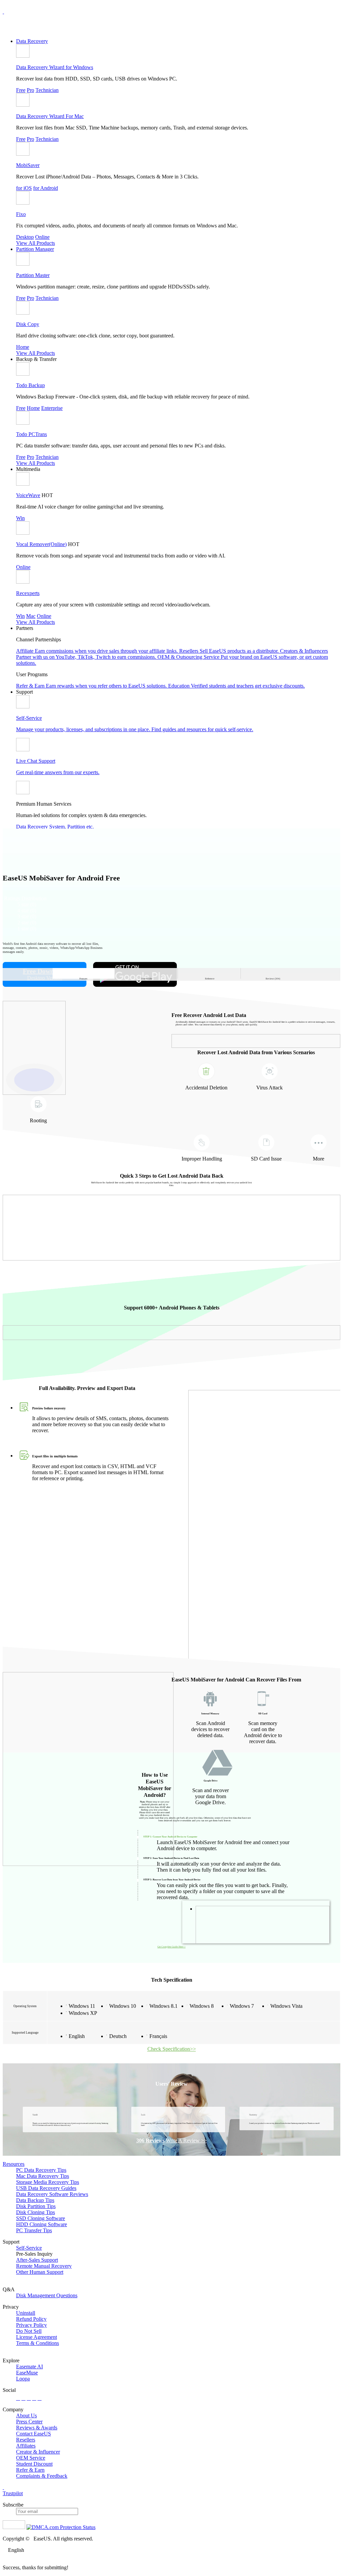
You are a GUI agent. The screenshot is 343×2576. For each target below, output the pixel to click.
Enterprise (52, 408)
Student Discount (34, 2464)
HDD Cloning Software (42, 2224)
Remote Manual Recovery (44, 2266)
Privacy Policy (31, 2325)
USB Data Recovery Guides (46, 2188)
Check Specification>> (172, 2049)
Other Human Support (40, 2272)
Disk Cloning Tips (36, 2212)
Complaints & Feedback (42, 2476)
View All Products (36, 243)
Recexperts (28, 593)
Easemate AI (29, 2367)
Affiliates (26, 2446)
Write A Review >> (186, 2140)
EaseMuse (27, 2373)
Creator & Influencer (38, 2452)
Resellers (26, 2440)
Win (20, 518)
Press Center (29, 2422)
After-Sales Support (37, 2260)
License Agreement (37, 2337)
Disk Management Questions (47, 2295)
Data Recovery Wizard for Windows (55, 67)
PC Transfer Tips (34, 2230)
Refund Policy (31, 2319)
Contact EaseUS (33, 2434)
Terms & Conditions (38, 2343)
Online (42, 237)
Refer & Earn (30, 2470)
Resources (14, 2164)
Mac (31, 616)
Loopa (23, 2379)
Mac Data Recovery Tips (43, 2176)
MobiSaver (28, 165)
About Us (26, 2416)
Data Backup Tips (35, 2200)
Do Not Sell (29, 2331)
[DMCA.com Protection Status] (61, 2527)
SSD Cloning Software (41, 2218)
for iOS (24, 188)
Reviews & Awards (37, 2428)
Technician (47, 90)
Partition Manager (35, 249)
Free (21, 90)
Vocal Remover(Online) (41, 544)
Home (23, 347)
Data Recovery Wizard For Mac (50, 116)
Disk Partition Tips (36, 2206)
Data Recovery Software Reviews (52, 2194)
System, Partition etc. (72, 827)
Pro (30, 90)
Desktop (25, 237)
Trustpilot (13, 2493)
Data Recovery (32, 41)
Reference (210, 975)
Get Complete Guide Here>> (171, 1947)
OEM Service (31, 2458)
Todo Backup (30, 385)
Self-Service (29, 2248)
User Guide (147, 975)
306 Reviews (150, 2140)
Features (83, 975)
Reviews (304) (273, 975)
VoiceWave (28, 495)
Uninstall (26, 2313)
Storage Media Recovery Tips (48, 2182)
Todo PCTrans (31, 434)
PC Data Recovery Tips (41, 2170)
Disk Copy (28, 324)
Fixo (21, 214)
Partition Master (33, 275)
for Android (46, 188)
